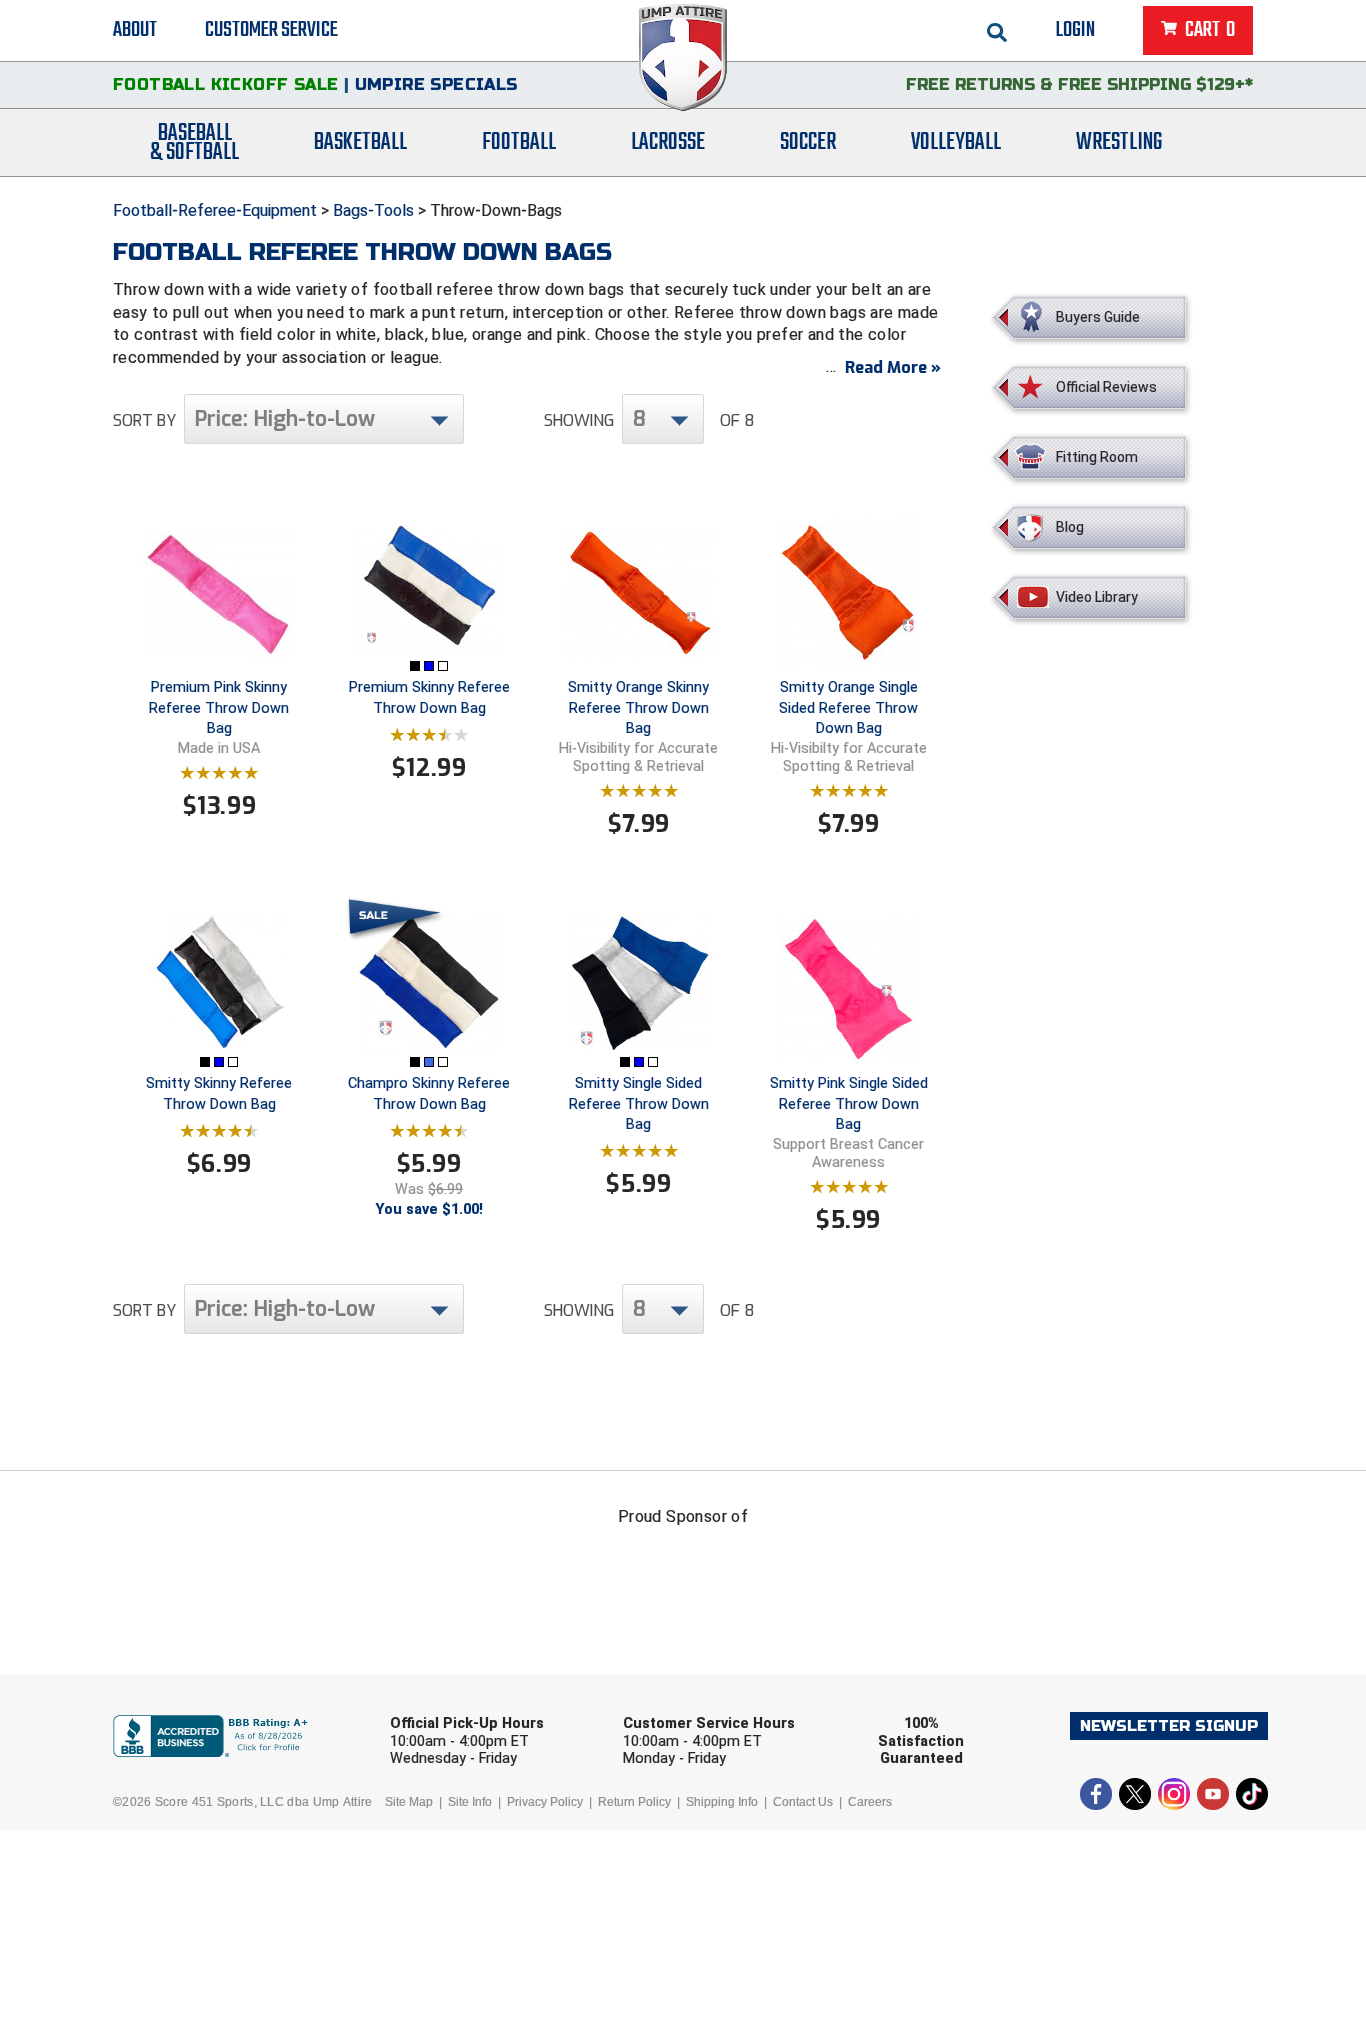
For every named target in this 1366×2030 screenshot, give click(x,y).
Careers (870, 1802)
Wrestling (1119, 142)
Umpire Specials (436, 84)
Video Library (1097, 597)
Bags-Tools (373, 210)
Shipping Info (722, 1802)
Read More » (893, 367)
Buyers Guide (1098, 317)
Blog (1070, 527)
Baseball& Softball (194, 143)
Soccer (808, 142)
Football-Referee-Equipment (215, 210)
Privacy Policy (545, 1802)
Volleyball (956, 142)
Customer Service (271, 30)
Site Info (470, 1802)
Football (519, 142)
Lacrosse (668, 142)
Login (1075, 30)
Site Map (409, 1802)
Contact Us (803, 1802)
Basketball (360, 142)
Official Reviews (1106, 387)
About (135, 30)
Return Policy (634, 1802)
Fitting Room (1097, 457)
